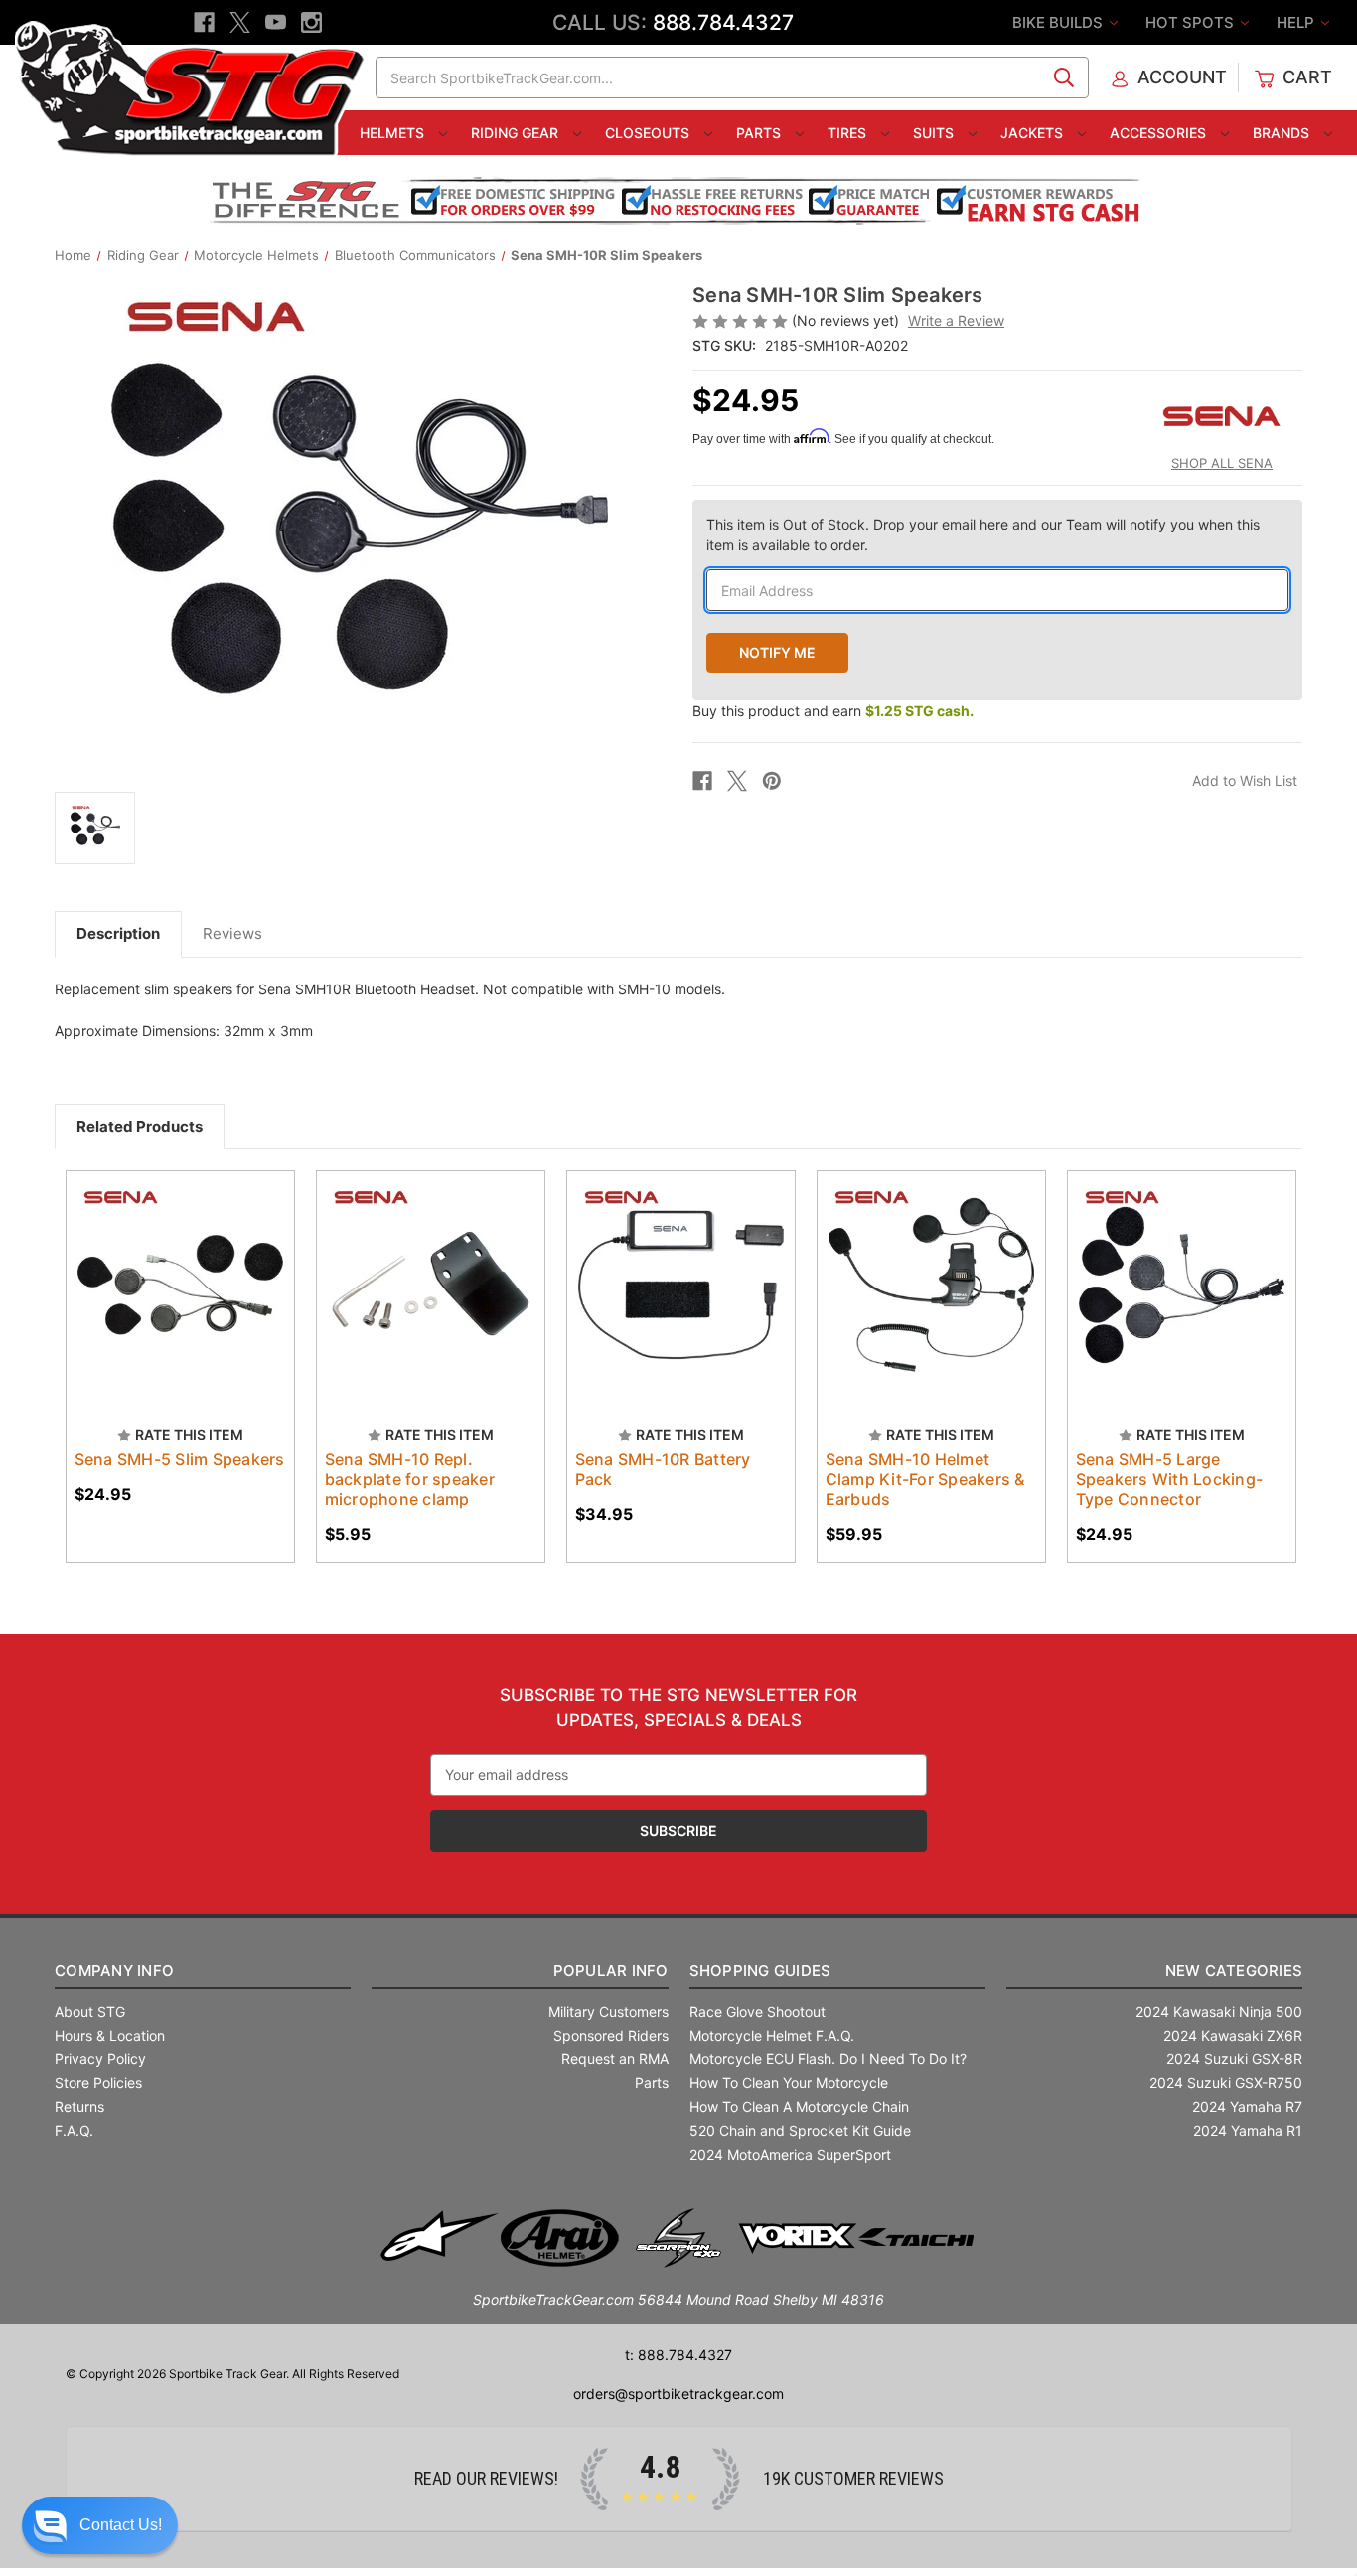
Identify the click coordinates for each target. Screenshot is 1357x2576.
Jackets (1034, 133)
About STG (90, 2011)
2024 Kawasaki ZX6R (1233, 2035)
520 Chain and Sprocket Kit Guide (800, 2130)
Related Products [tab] (140, 1126)
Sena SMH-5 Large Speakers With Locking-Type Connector (1170, 1479)
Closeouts (649, 133)
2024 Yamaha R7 (1247, 2107)
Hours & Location (110, 2035)
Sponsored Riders (611, 2035)
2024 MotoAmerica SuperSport (790, 2154)
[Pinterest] (772, 781)
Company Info (114, 1970)
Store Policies (98, 2083)
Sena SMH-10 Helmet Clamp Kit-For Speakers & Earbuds (925, 1479)
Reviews (232, 933)
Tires (849, 133)
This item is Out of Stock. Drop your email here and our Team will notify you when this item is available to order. (983, 534)
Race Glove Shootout (757, 2011)
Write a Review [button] (956, 320)
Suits (935, 133)
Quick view (171, 1268)
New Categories (1234, 1970)
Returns (79, 2107)
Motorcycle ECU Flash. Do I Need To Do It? (828, 2059)
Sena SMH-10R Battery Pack (663, 1469)
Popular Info (610, 1970)
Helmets (394, 133)
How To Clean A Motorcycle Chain (799, 2107)
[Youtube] (276, 22)
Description (118, 933)
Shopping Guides (760, 1970)
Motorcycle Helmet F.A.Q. (772, 2035)
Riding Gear (517, 133)
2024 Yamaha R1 (1248, 2130)
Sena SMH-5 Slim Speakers (180, 1459)
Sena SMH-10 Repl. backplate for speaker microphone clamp (410, 1479)
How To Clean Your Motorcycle (789, 2083)
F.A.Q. (74, 2130)
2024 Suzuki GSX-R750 (1226, 2083)
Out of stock (180, 1302)
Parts (760, 133)
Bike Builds (1059, 22)
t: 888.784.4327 (678, 2355)
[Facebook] (204, 22)
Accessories (1160, 133)
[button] (100, 2525)
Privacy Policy (100, 2059)
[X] (240, 22)
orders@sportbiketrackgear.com (678, 2394)
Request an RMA (615, 2059)
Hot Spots (1192, 22)
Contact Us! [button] (121, 2525)
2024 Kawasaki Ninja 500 (1219, 2011)
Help (1297, 22)
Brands (1283, 133)
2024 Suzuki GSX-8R (1234, 2059)
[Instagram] (311, 22)
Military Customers (608, 2011)
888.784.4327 (723, 22)
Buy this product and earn (833, 711)
